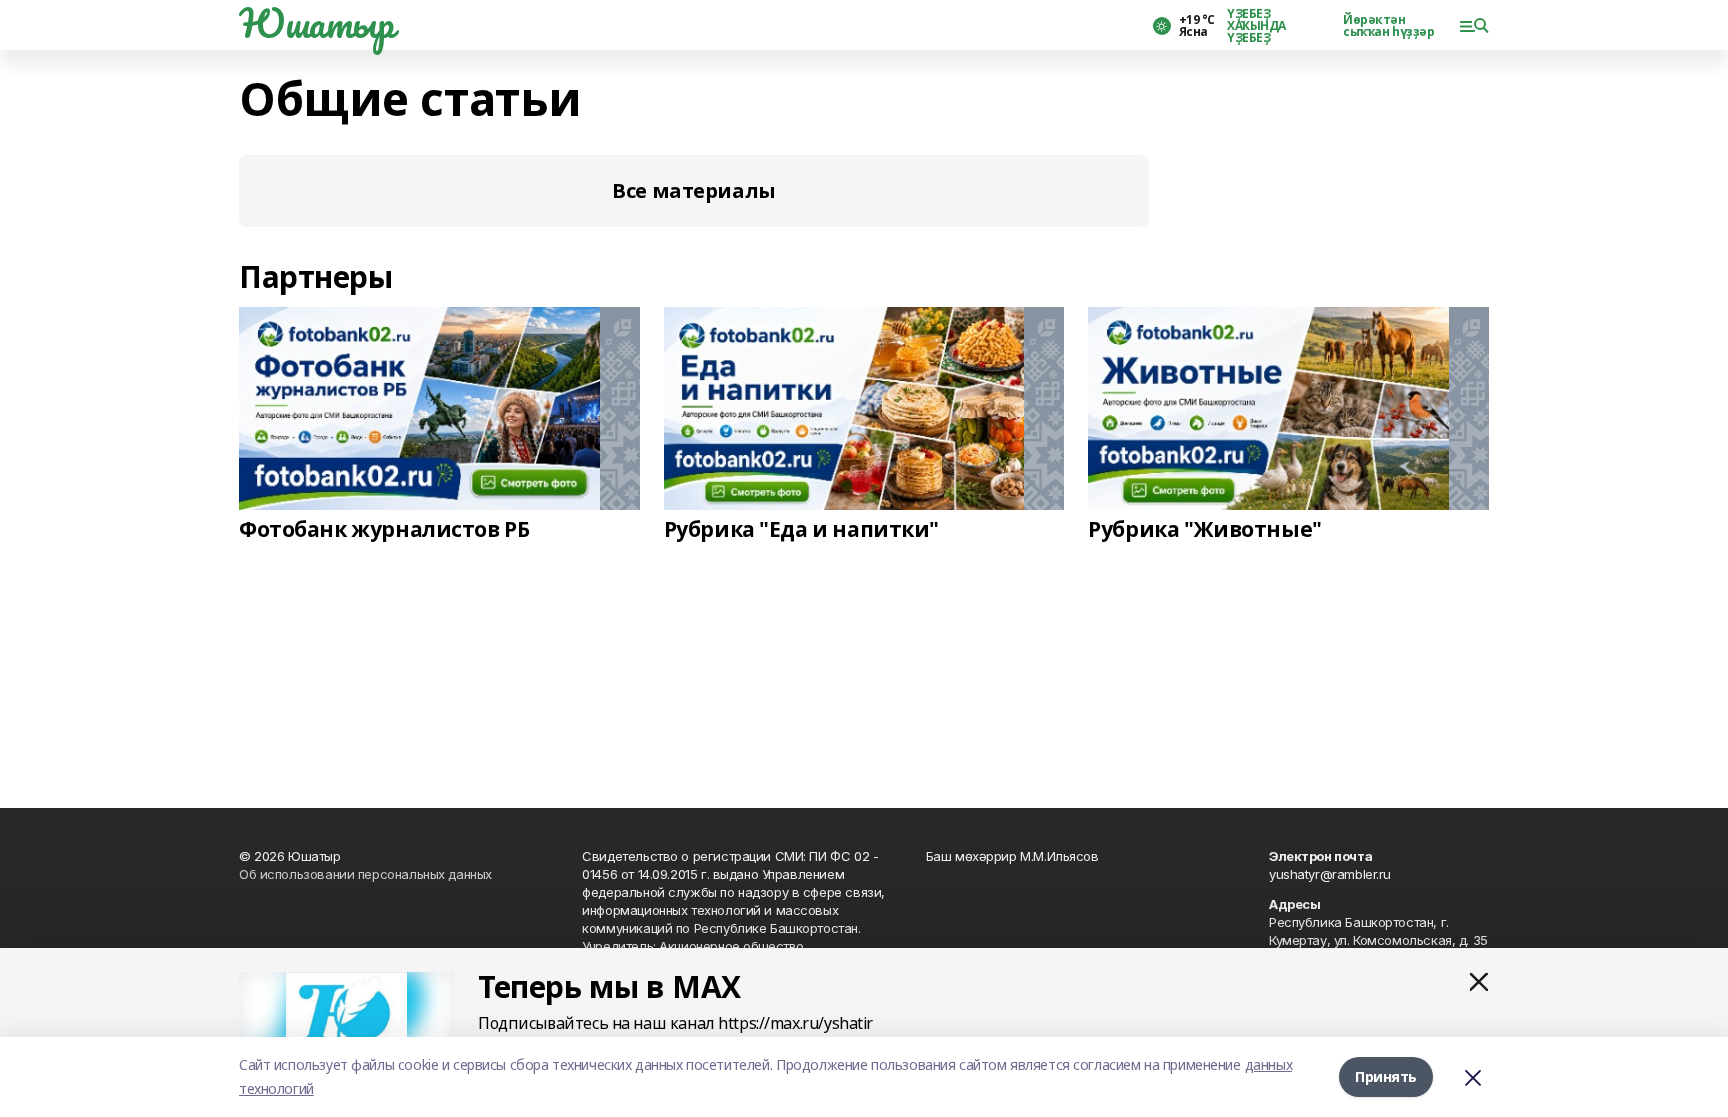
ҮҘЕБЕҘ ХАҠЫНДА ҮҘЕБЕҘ (1256, 26)
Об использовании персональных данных (365, 874)
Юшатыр (316, 23)
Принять (1386, 1076)
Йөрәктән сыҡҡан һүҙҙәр (1389, 26)
